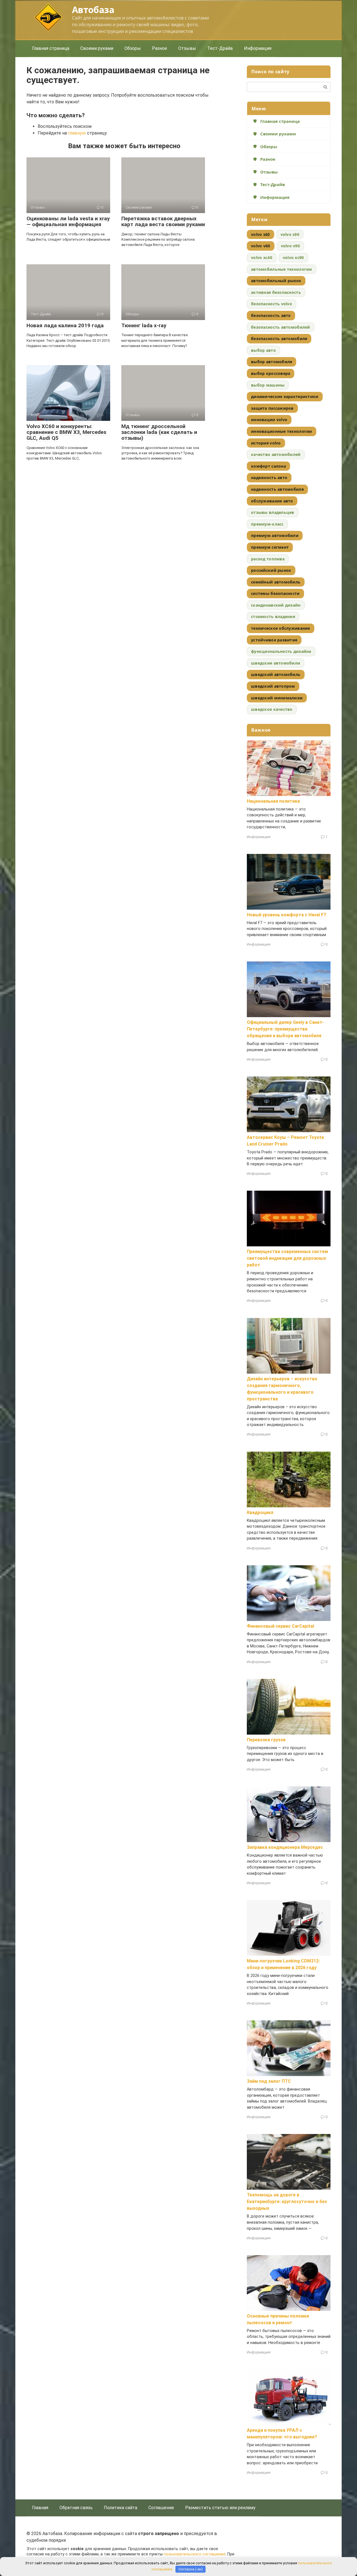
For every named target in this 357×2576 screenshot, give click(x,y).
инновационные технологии (282, 431)
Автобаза (93, 10)
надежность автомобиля (277, 489)
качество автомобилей (276, 454)
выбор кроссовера (271, 373)
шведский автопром (273, 686)
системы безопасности (275, 593)
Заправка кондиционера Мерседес (285, 1847)
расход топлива (268, 559)
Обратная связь (76, 2508)
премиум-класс (267, 524)
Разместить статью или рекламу (220, 2508)
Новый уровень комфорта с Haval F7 (286, 915)
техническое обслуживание (281, 628)
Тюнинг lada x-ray (144, 325)
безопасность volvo (272, 304)
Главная (40, 2508)
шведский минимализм (277, 698)
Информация (258, 48)
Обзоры (133, 48)
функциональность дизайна (281, 651)
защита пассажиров (272, 408)
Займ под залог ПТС (269, 2081)
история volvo (266, 443)
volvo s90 (290, 234)
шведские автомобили (276, 663)
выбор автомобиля (272, 362)
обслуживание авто (272, 501)
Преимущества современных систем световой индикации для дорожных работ (287, 1258)
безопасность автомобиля (279, 339)
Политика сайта (120, 2508)
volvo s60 (260, 234)
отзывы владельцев (273, 512)
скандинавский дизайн (276, 605)
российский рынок (271, 570)
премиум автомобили (275, 535)
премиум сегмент (270, 547)
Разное (160, 48)
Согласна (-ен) (191, 2569)
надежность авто (269, 478)
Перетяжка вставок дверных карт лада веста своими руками (163, 221)
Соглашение (161, 2508)
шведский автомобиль (276, 674)
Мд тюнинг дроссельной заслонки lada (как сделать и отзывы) (159, 432)
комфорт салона (268, 466)
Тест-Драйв (220, 48)
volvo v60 (261, 246)
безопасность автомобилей (281, 327)
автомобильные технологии (282, 269)
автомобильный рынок (276, 281)
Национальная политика (273, 801)
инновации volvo (269, 420)
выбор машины (268, 385)
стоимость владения (273, 616)
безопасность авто (271, 315)
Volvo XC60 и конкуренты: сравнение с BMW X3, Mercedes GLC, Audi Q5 (66, 432)
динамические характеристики (285, 396)
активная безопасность (276, 292)
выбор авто (263, 350)
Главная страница (51, 48)
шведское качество (272, 709)
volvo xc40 (262, 257)
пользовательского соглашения (195, 2554)
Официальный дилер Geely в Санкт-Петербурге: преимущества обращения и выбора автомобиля (285, 1029)
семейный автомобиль (276, 582)
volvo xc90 (293, 257)
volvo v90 (290, 246)
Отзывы (187, 48)
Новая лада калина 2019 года (65, 325)
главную (77, 133)
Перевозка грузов (266, 1740)
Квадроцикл (260, 1512)
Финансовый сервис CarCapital (280, 1626)
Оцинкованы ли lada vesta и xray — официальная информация (68, 221)
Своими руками (97, 48)
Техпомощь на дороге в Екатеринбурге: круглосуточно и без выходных (287, 2202)
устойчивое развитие (274, 640)
